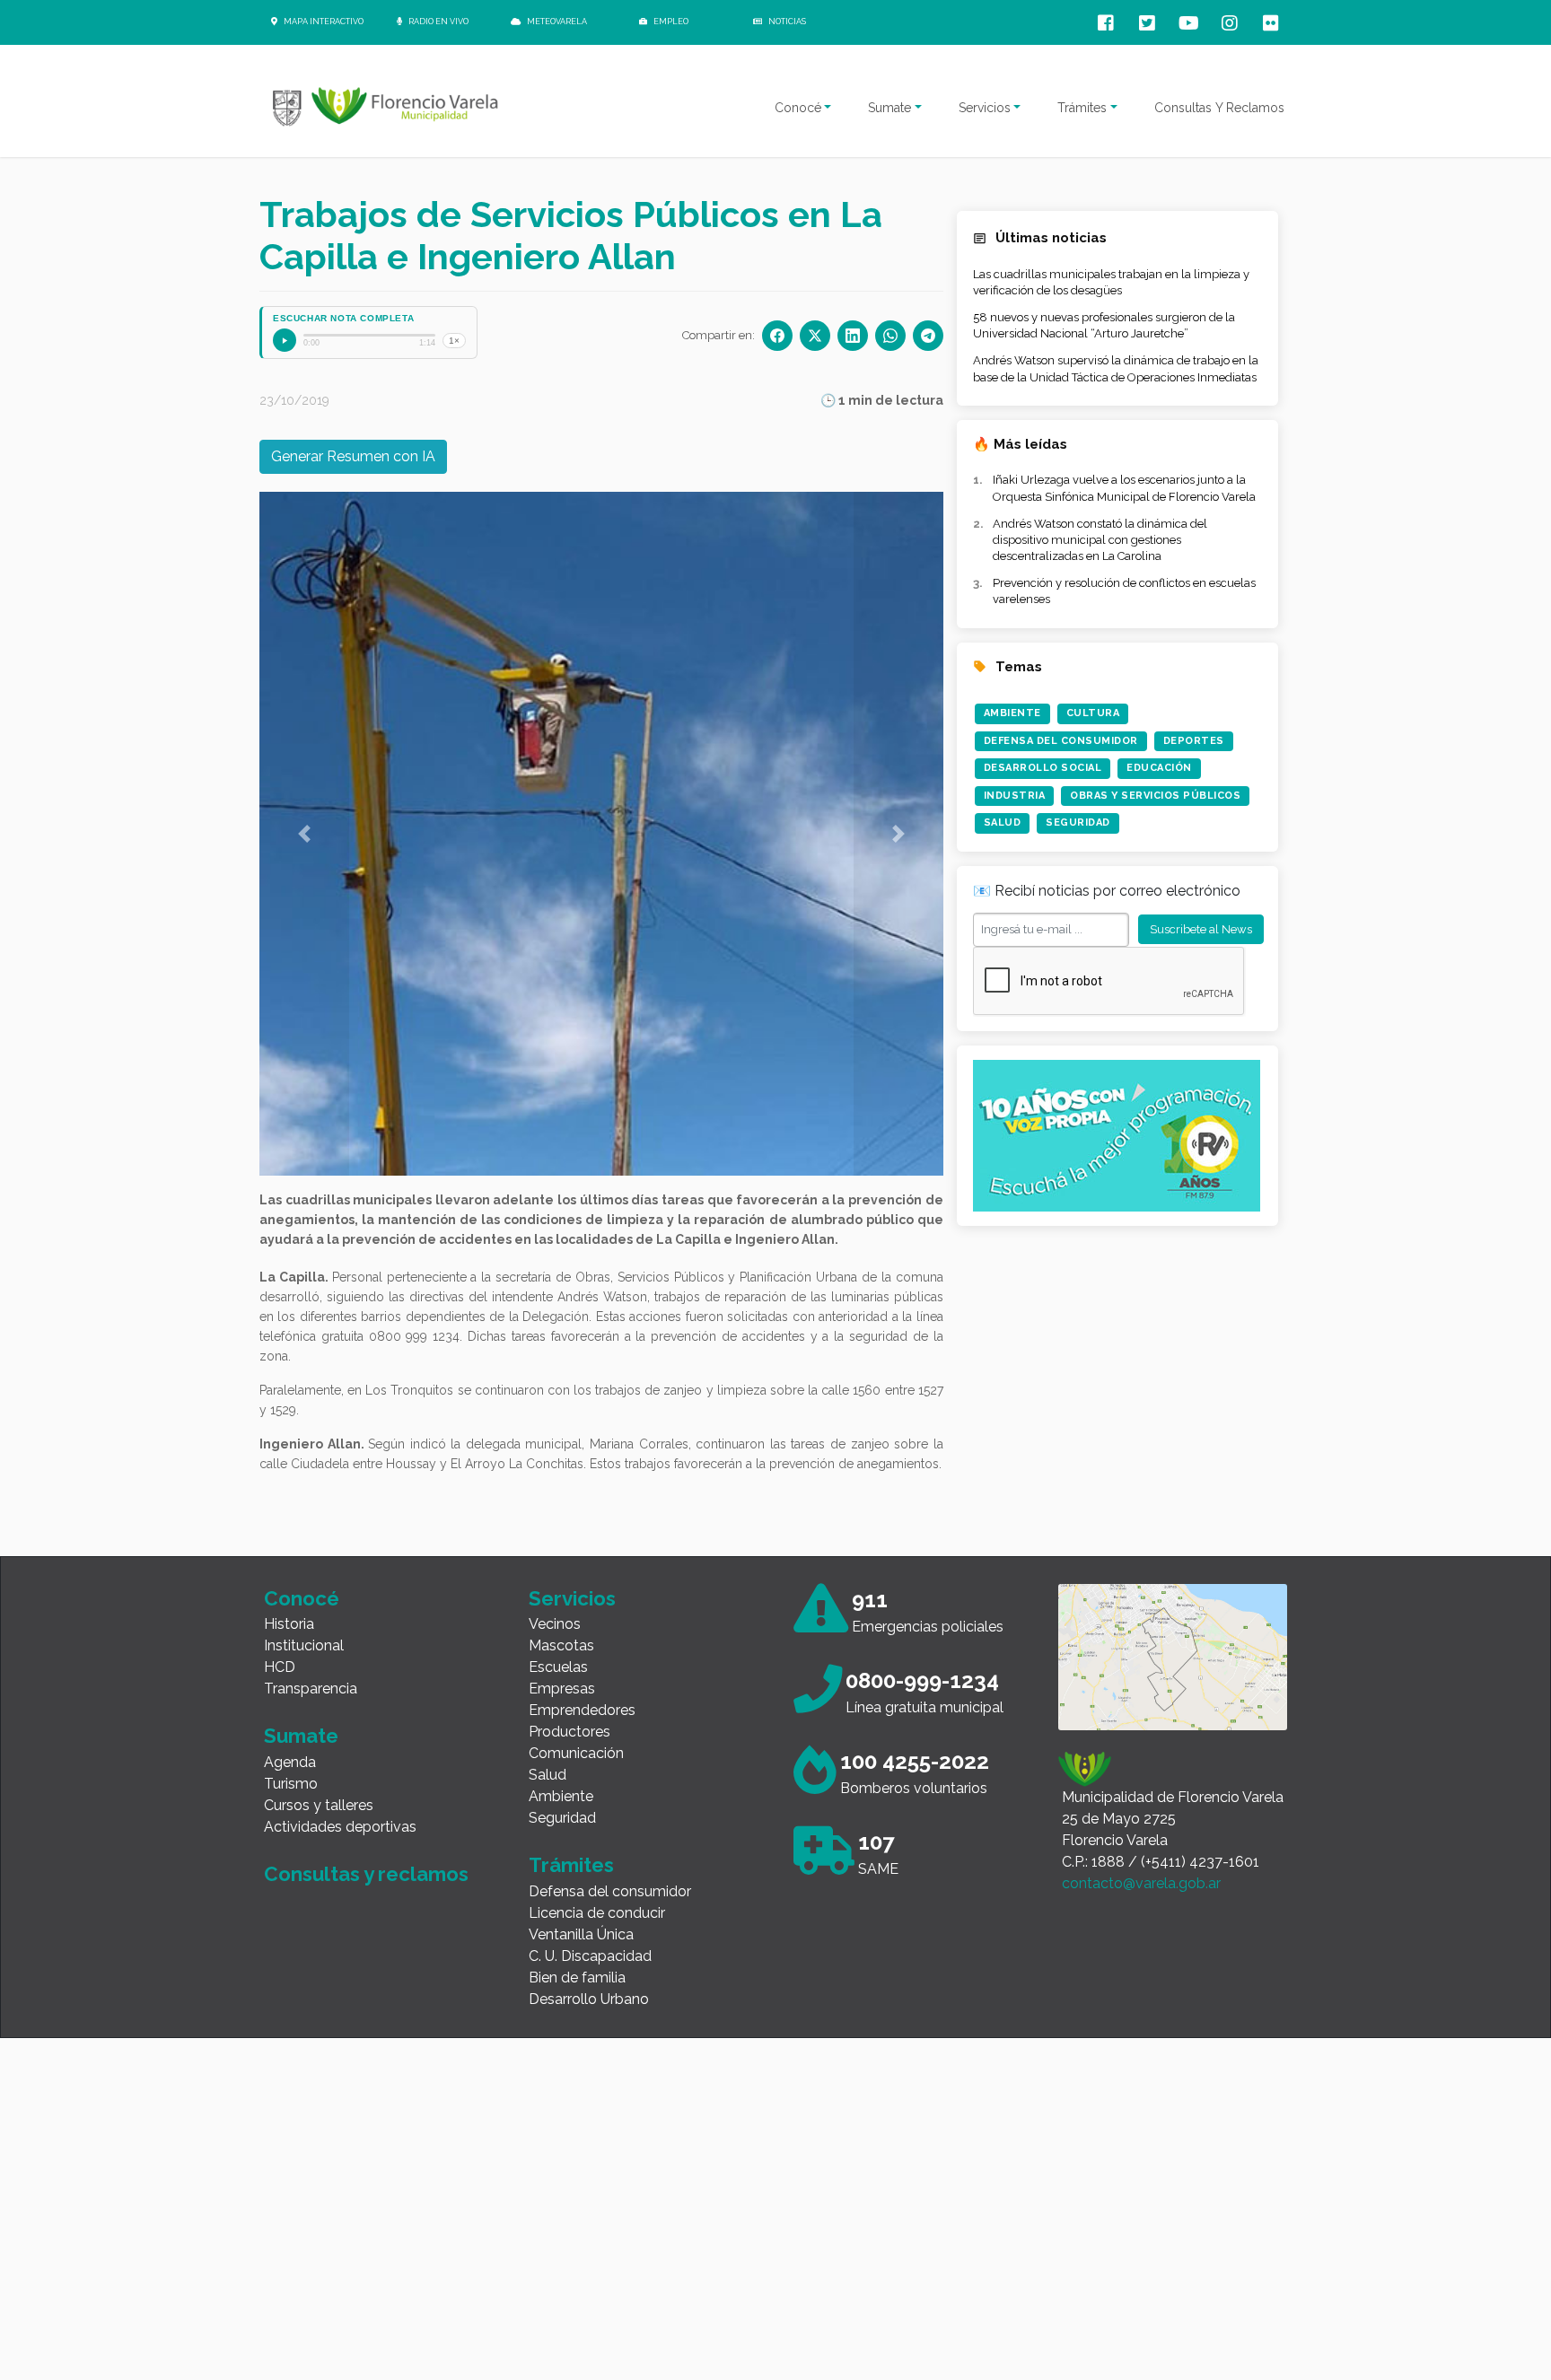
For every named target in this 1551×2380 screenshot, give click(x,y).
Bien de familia (577, 1977)
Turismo (291, 1784)
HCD (280, 1667)
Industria (1015, 796)
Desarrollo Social (1043, 768)
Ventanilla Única (581, 1934)
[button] (304, 834)
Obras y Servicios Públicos (1155, 796)
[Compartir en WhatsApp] (890, 336)
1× (454, 341)
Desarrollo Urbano (589, 1999)
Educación (1159, 768)
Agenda (290, 1762)
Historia (289, 1624)
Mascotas (561, 1645)
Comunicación (576, 1753)
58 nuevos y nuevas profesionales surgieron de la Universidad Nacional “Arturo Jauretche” (1104, 325)
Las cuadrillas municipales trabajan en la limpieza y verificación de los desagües (1111, 282)
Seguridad (1078, 822)
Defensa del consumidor (610, 1891)
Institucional (304, 1645)
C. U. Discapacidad (590, 1956)
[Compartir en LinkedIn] (853, 336)
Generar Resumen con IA (353, 456)
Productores (570, 1732)
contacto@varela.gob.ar (1141, 1883)
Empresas (562, 1689)
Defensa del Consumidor (1061, 741)
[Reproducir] (285, 340)
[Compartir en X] (815, 336)
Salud (1003, 822)
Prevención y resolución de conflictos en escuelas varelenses (1124, 591)
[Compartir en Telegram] (928, 336)
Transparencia (311, 1689)
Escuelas (558, 1667)
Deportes (1194, 741)
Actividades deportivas (340, 1827)
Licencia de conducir (597, 1913)
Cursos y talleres (319, 1805)
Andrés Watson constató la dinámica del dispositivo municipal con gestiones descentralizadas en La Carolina (1100, 540)
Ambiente (1012, 713)
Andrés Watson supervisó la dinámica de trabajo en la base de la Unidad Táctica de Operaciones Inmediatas (1116, 368)
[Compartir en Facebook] (777, 336)
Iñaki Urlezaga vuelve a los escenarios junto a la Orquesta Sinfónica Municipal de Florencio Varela (1124, 488)
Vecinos (555, 1624)
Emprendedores (582, 1710)
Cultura (1093, 713)
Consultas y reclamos (366, 1874)
